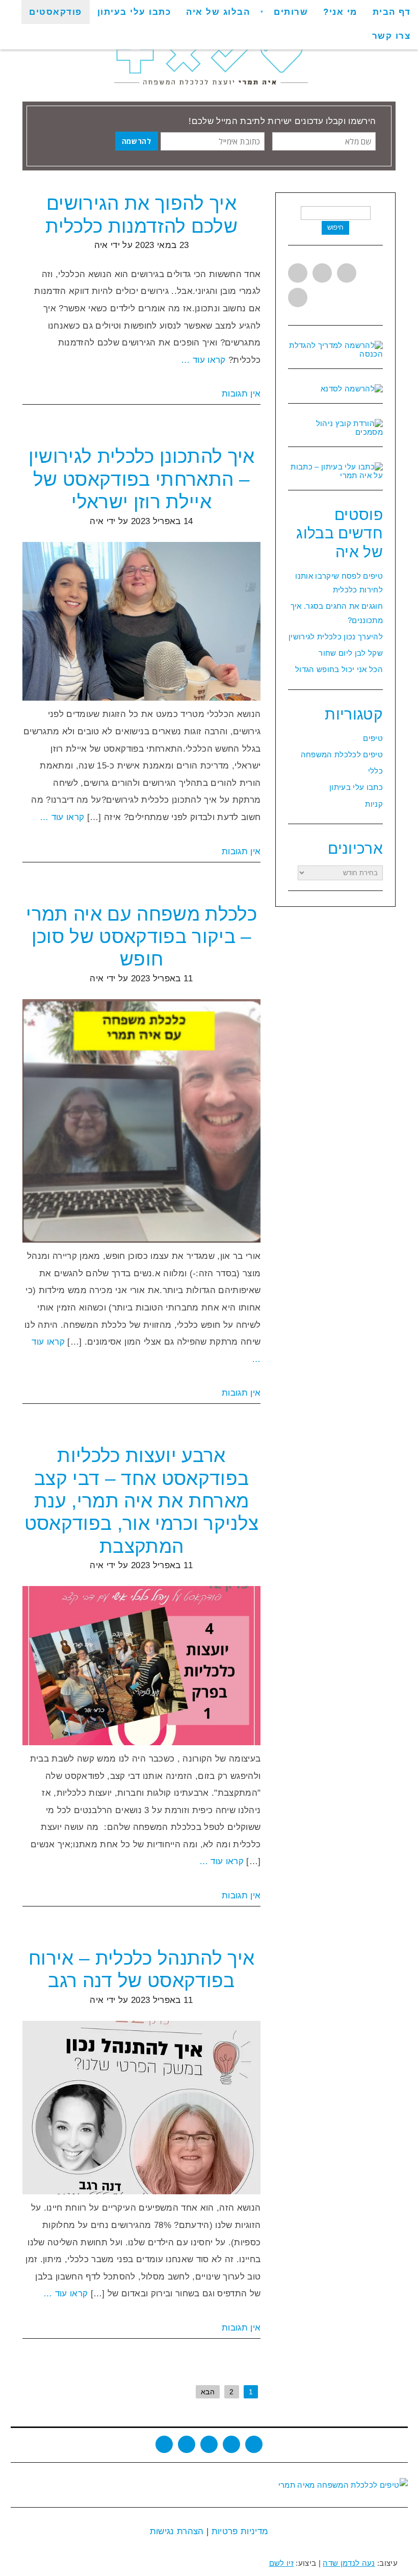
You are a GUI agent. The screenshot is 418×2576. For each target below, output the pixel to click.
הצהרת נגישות (177, 2531)
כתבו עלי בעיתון (134, 12)
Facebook (322, 273)
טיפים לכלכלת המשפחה (342, 754)
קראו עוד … (203, 360)
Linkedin (347, 273)
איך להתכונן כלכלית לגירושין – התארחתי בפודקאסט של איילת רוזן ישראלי (142, 479)
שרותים (291, 12)
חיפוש (335, 227)
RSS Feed (231, 2444)
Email (254, 2444)
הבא (208, 2392)
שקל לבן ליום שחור (351, 653)
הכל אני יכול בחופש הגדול (339, 669)
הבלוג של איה (218, 12)
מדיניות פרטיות (238, 2531)
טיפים (373, 738)
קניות (374, 804)
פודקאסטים (56, 12)
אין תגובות (241, 394)
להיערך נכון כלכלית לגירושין (336, 637)
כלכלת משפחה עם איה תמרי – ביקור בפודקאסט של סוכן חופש (141, 937)
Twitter (298, 273)
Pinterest (298, 298)
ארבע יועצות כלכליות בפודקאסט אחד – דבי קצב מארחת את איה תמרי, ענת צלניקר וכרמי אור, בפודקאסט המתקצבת (142, 1501)
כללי (375, 771)
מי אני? (340, 12)
